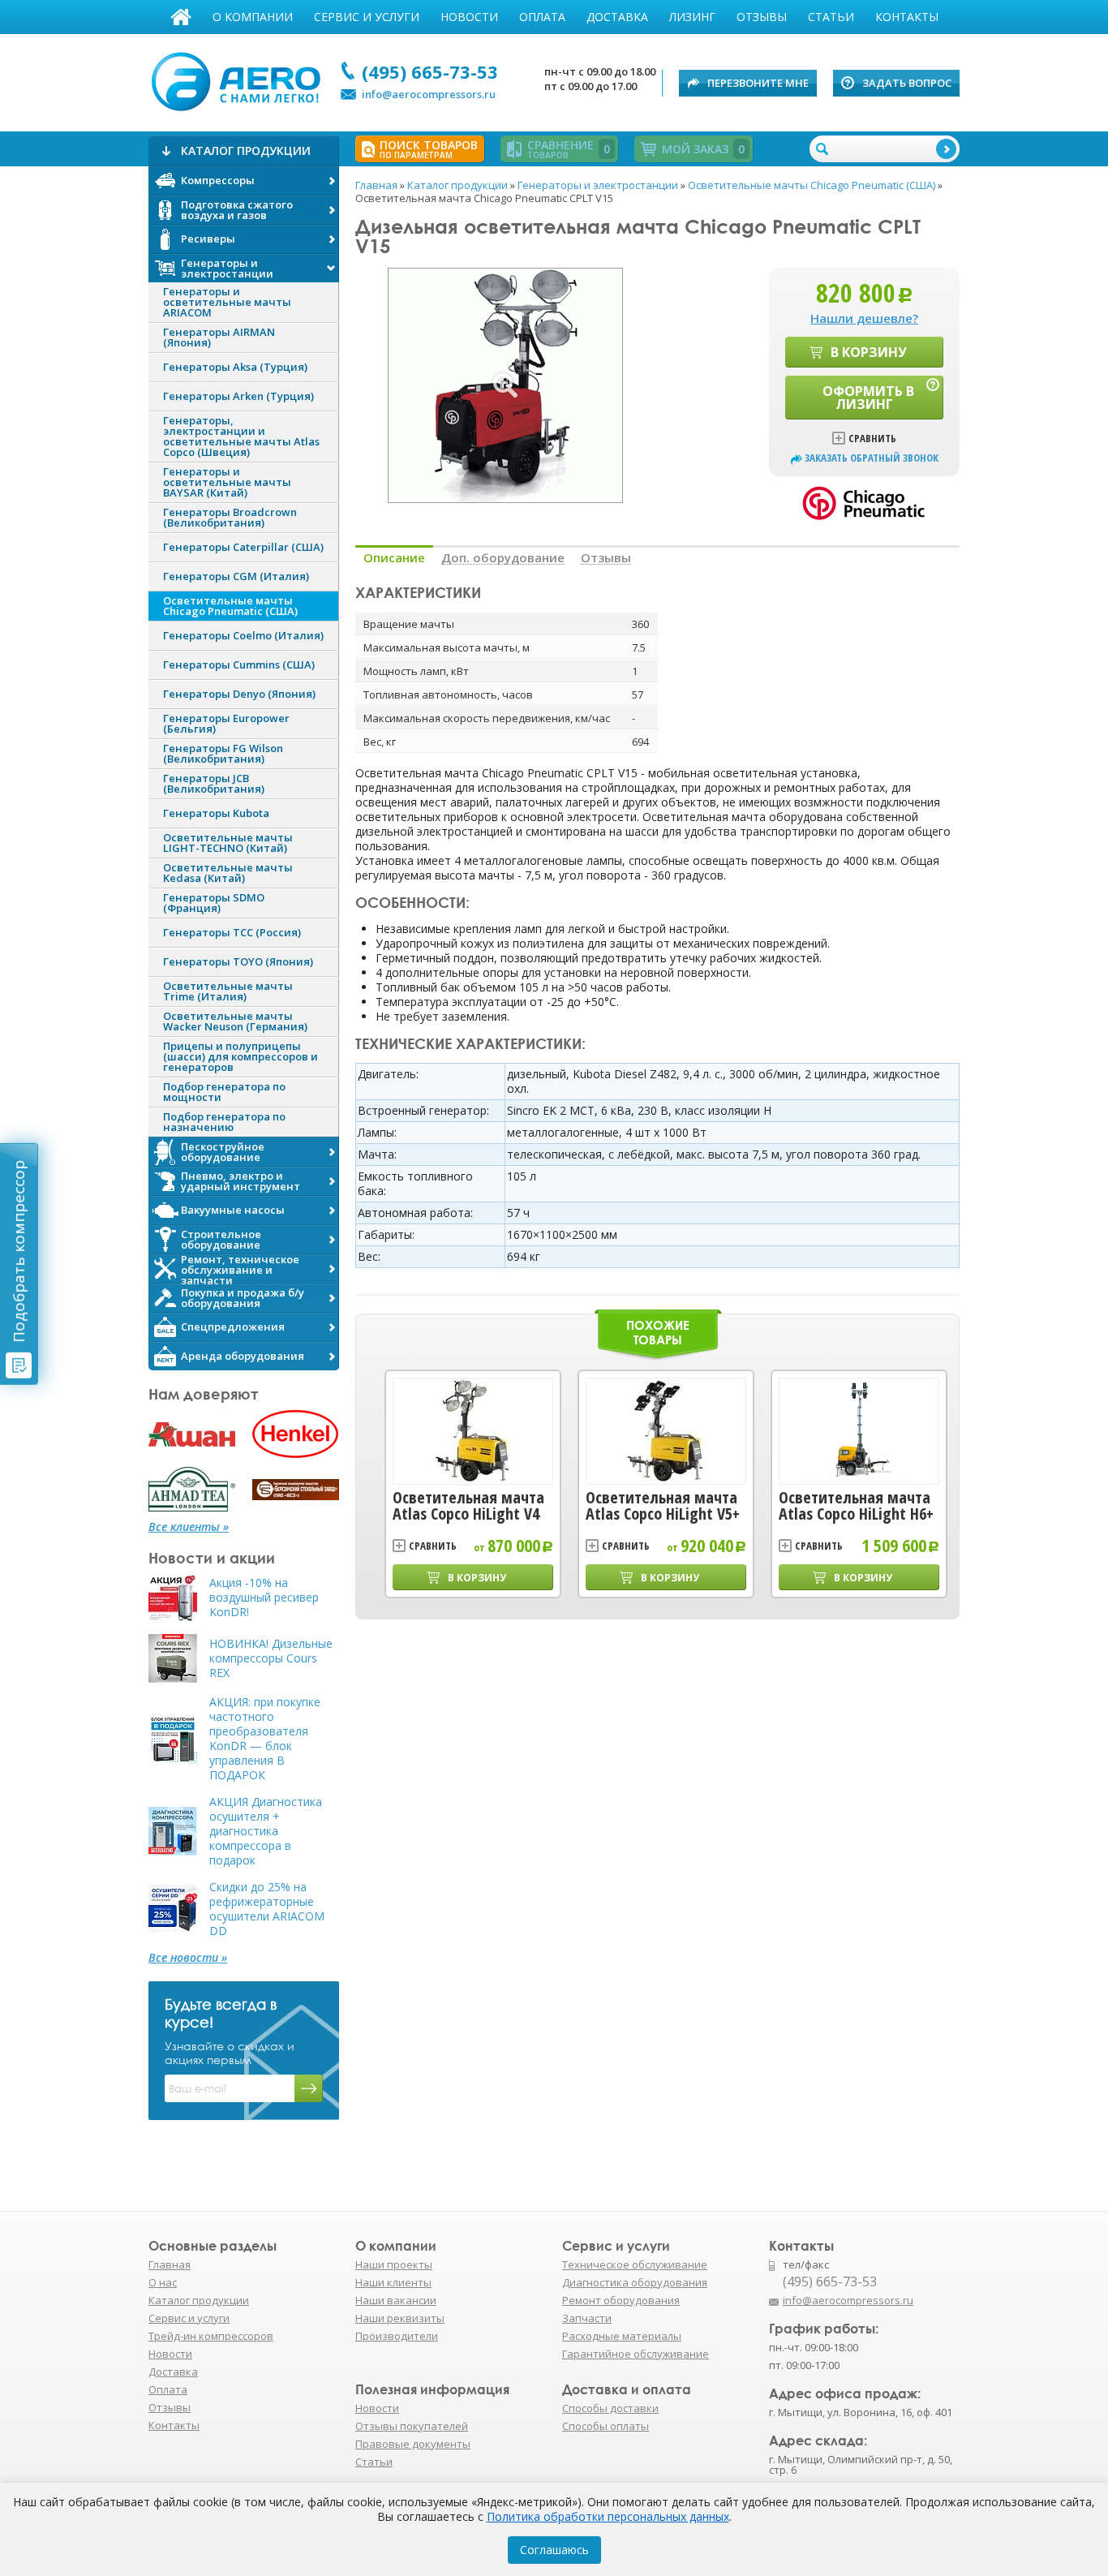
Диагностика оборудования (635, 2282)
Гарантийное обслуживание (636, 2354)
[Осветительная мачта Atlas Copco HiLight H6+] (859, 1431)
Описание (394, 558)
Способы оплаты (606, 2426)
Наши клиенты (393, 2282)
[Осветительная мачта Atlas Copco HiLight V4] (473, 1431)
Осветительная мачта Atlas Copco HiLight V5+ (663, 1506)
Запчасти (587, 2318)
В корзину (869, 352)
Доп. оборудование (503, 558)
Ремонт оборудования (621, 2300)
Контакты (907, 17)
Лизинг (692, 17)
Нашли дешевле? (864, 318)
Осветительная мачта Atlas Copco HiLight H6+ (856, 1506)
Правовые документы (413, 2444)
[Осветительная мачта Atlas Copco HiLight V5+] (666, 1431)
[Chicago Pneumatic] (864, 501)
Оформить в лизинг (868, 398)
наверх (994, 2308)
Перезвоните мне (758, 83)
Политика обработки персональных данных (608, 2516)
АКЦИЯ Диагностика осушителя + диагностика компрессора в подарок (266, 1831)
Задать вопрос (907, 83)
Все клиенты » (189, 1527)
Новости (469, 17)
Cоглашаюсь (554, 2550)
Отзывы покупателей (412, 2426)
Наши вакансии (396, 2300)
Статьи (831, 17)
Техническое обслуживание (635, 2264)
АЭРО (240, 80)
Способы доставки (610, 2408)
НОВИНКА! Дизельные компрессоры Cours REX (271, 1658)
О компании (253, 17)
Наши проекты (394, 2264)
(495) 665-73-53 (430, 71)
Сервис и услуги (367, 17)
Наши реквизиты (400, 2318)
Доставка (617, 17)
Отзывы (762, 17)
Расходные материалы (622, 2336)
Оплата (542, 17)
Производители (397, 2336)
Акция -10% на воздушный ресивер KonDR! (264, 1598)
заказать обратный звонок (872, 458)
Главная (181, 17)
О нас (163, 2282)
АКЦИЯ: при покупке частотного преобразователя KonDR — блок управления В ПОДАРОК (265, 1739)
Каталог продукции (199, 2300)
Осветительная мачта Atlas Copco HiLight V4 (468, 1506)
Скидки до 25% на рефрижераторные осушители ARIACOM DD (267, 1909)
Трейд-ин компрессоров (211, 2336)
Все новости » (188, 1958)
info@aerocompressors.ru (429, 94)
